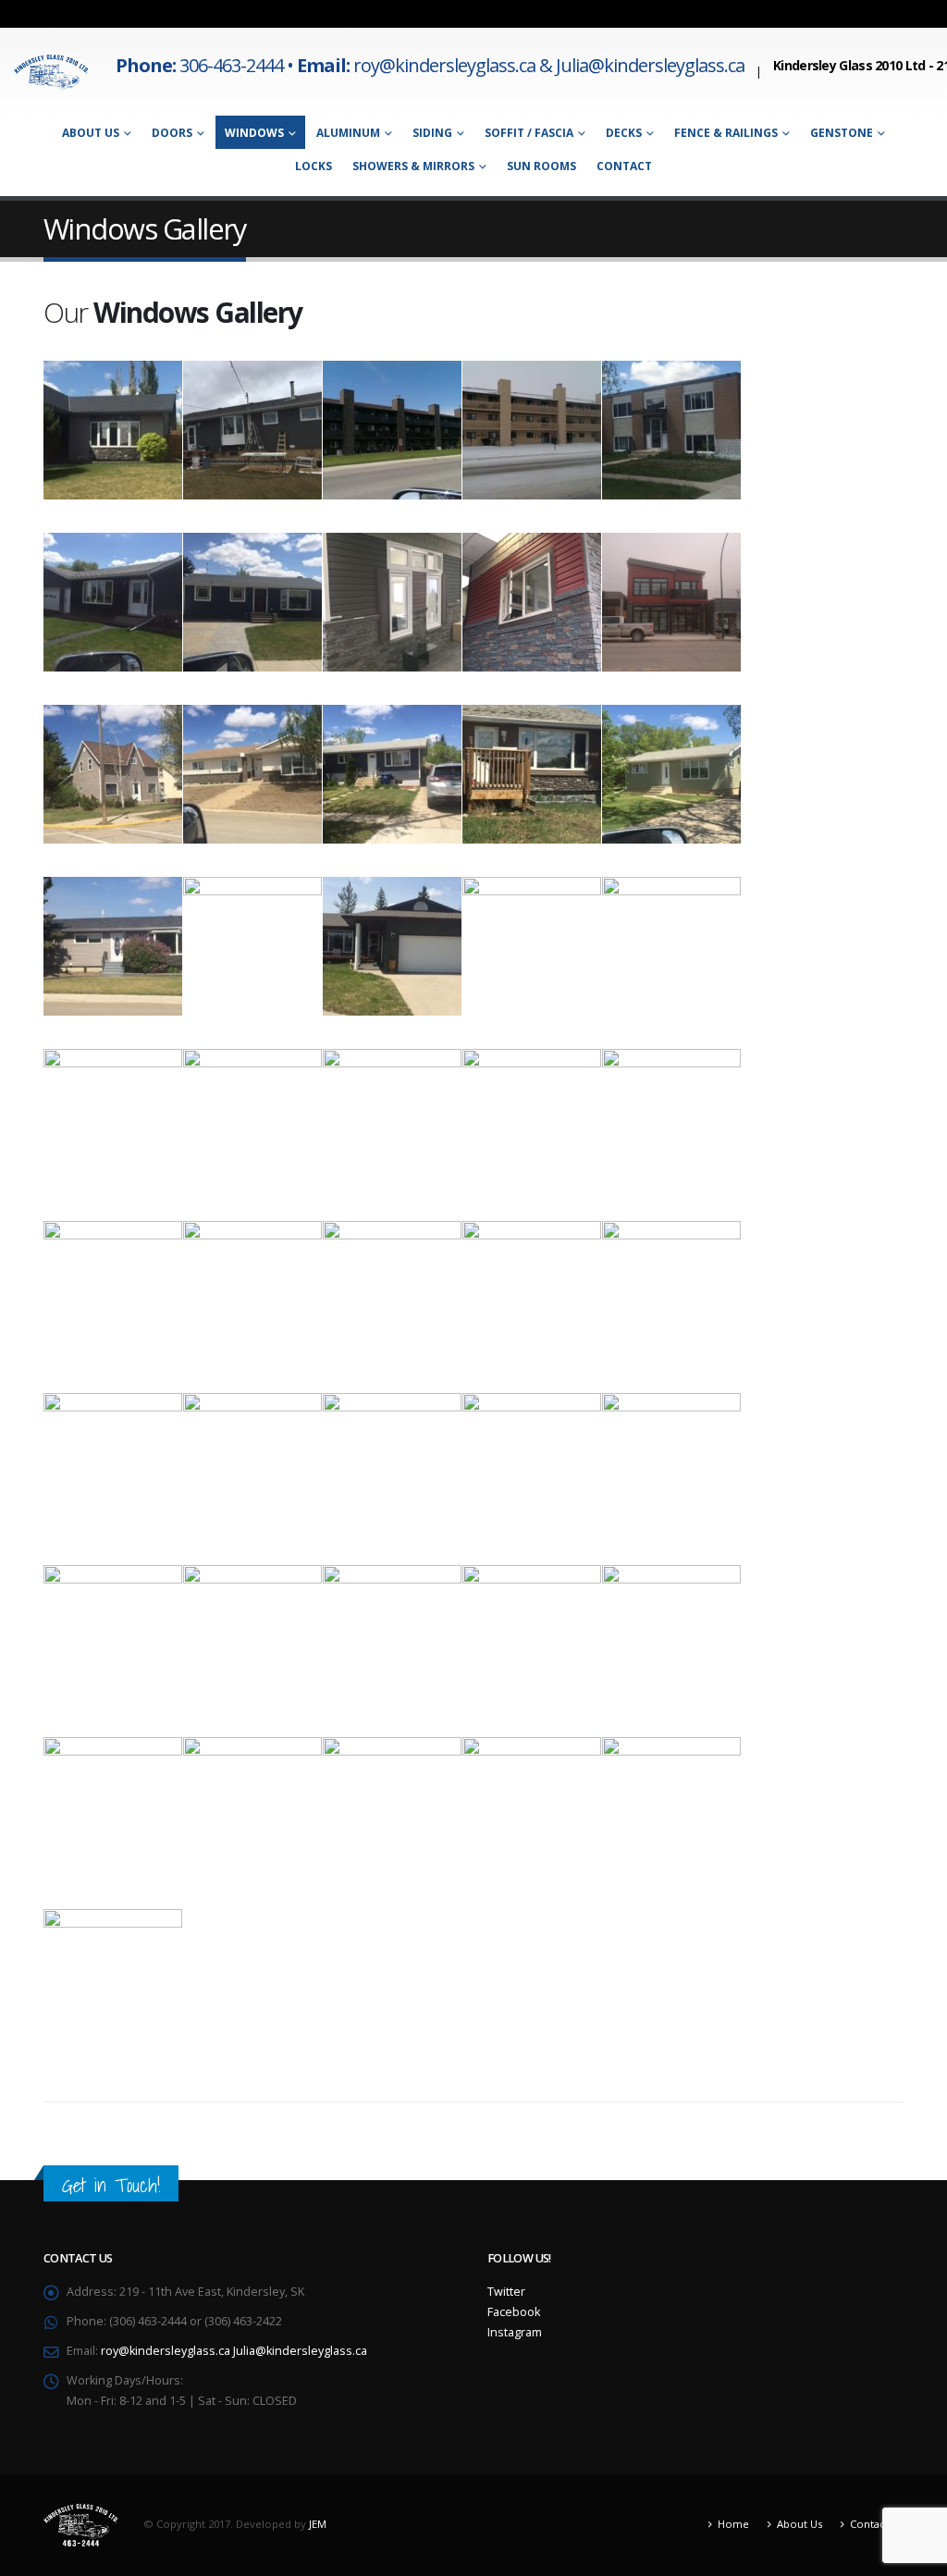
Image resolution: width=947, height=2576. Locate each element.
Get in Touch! (111, 2185)
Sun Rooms (541, 166)
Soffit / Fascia (529, 133)
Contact (624, 166)
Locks (314, 166)
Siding (432, 133)
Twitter (506, 2292)
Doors (172, 133)
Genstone (842, 133)
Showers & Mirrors (413, 166)
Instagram (515, 2332)
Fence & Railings (726, 133)
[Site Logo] (51, 72)
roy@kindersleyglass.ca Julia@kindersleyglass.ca (234, 2351)
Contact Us (877, 2524)
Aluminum (348, 133)
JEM (318, 2524)
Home (733, 2524)
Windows (254, 133)
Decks (624, 133)
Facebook (514, 2312)
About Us (91, 133)
